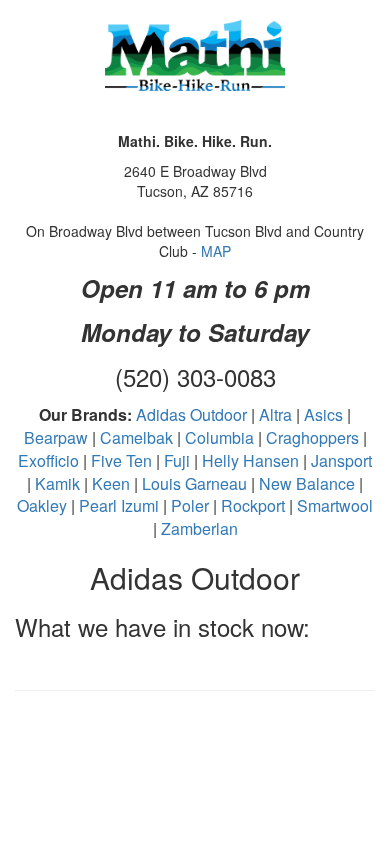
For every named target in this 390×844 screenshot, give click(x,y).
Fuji (177, 460)
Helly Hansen (250, 460)
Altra (275, 414)
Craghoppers (312, 437)
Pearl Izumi (119, 505)
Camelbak (136, 437)
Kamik (57, 483)
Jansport (341, 460)
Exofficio (48, 460)
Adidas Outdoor (191, 414)
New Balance (307, 483)
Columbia (219, 437)
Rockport (253, 505)
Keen (111, 483)
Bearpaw (56, 437)
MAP (216, 251)
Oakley (42, 505)
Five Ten (121, 460)
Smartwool (335, 505)
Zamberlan (199, 528)
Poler (190, 505)
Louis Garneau (194, 483)
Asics (323, 414)
